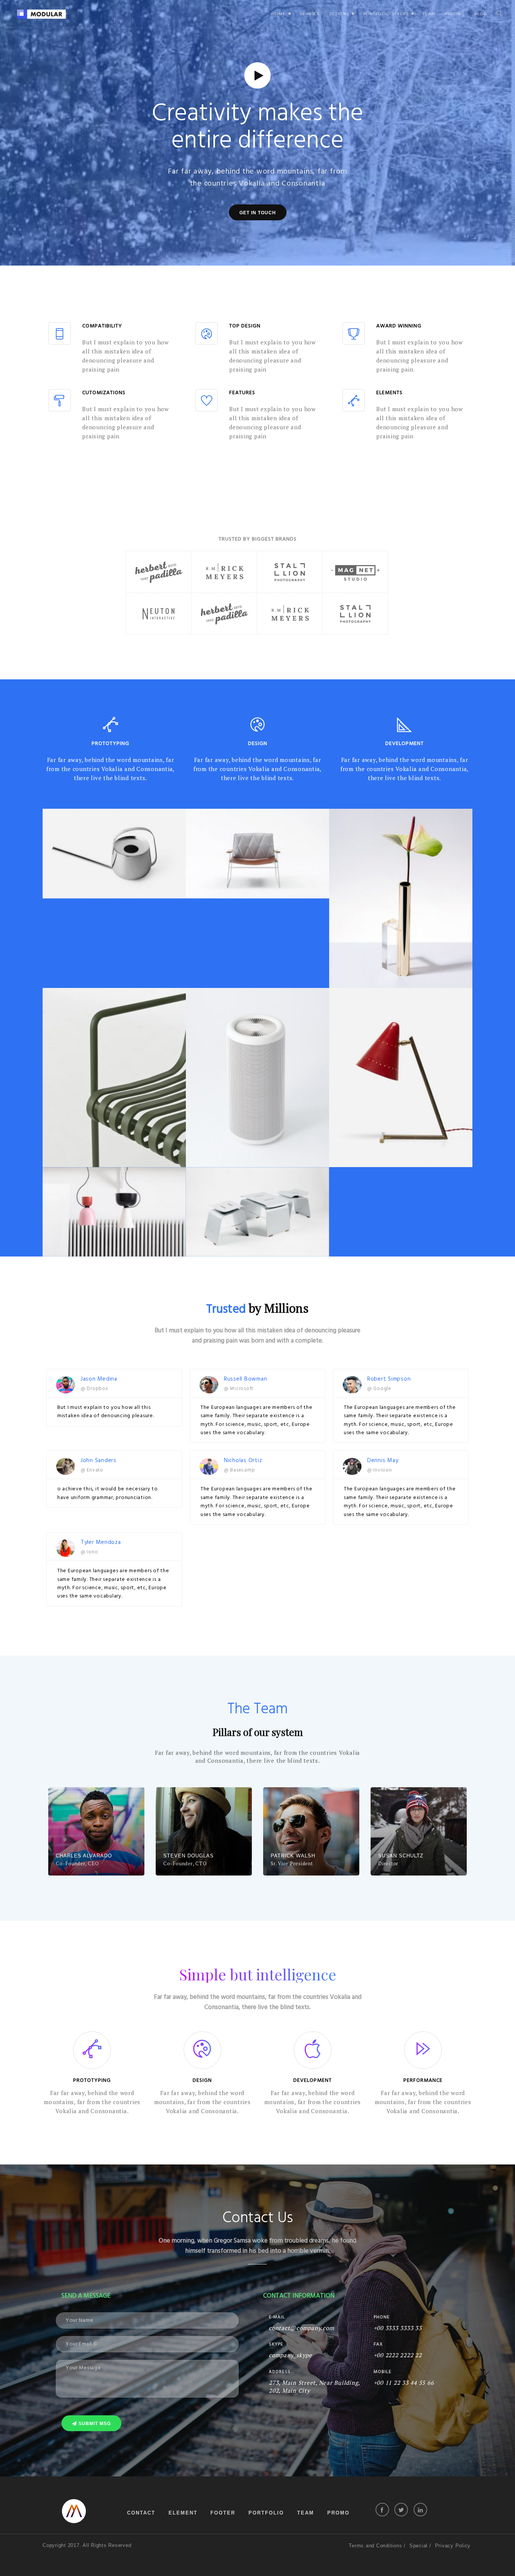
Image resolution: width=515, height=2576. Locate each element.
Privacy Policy (453, 2546)
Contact (141, 2513)
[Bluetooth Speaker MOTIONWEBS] (257, 1078)
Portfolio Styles (389, 17)
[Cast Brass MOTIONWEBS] (401, 898)
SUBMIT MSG (94, 2424)
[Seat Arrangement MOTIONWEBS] (257, 1212)
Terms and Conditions (375, 2546)
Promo (338, 2513)
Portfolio (266, 2513)
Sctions (343, 17)
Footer (223, 2513)
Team (429, 14)
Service (310, 14)
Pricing (455, 14)
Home (282, 17)
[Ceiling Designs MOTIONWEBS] (114, 1212)
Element (183, 2513)
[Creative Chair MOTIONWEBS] (257, 853)
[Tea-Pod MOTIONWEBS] (114, 853)
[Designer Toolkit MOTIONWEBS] (401, 1078)
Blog (481, 14)
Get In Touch (258, 213)
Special (418, 2546)
